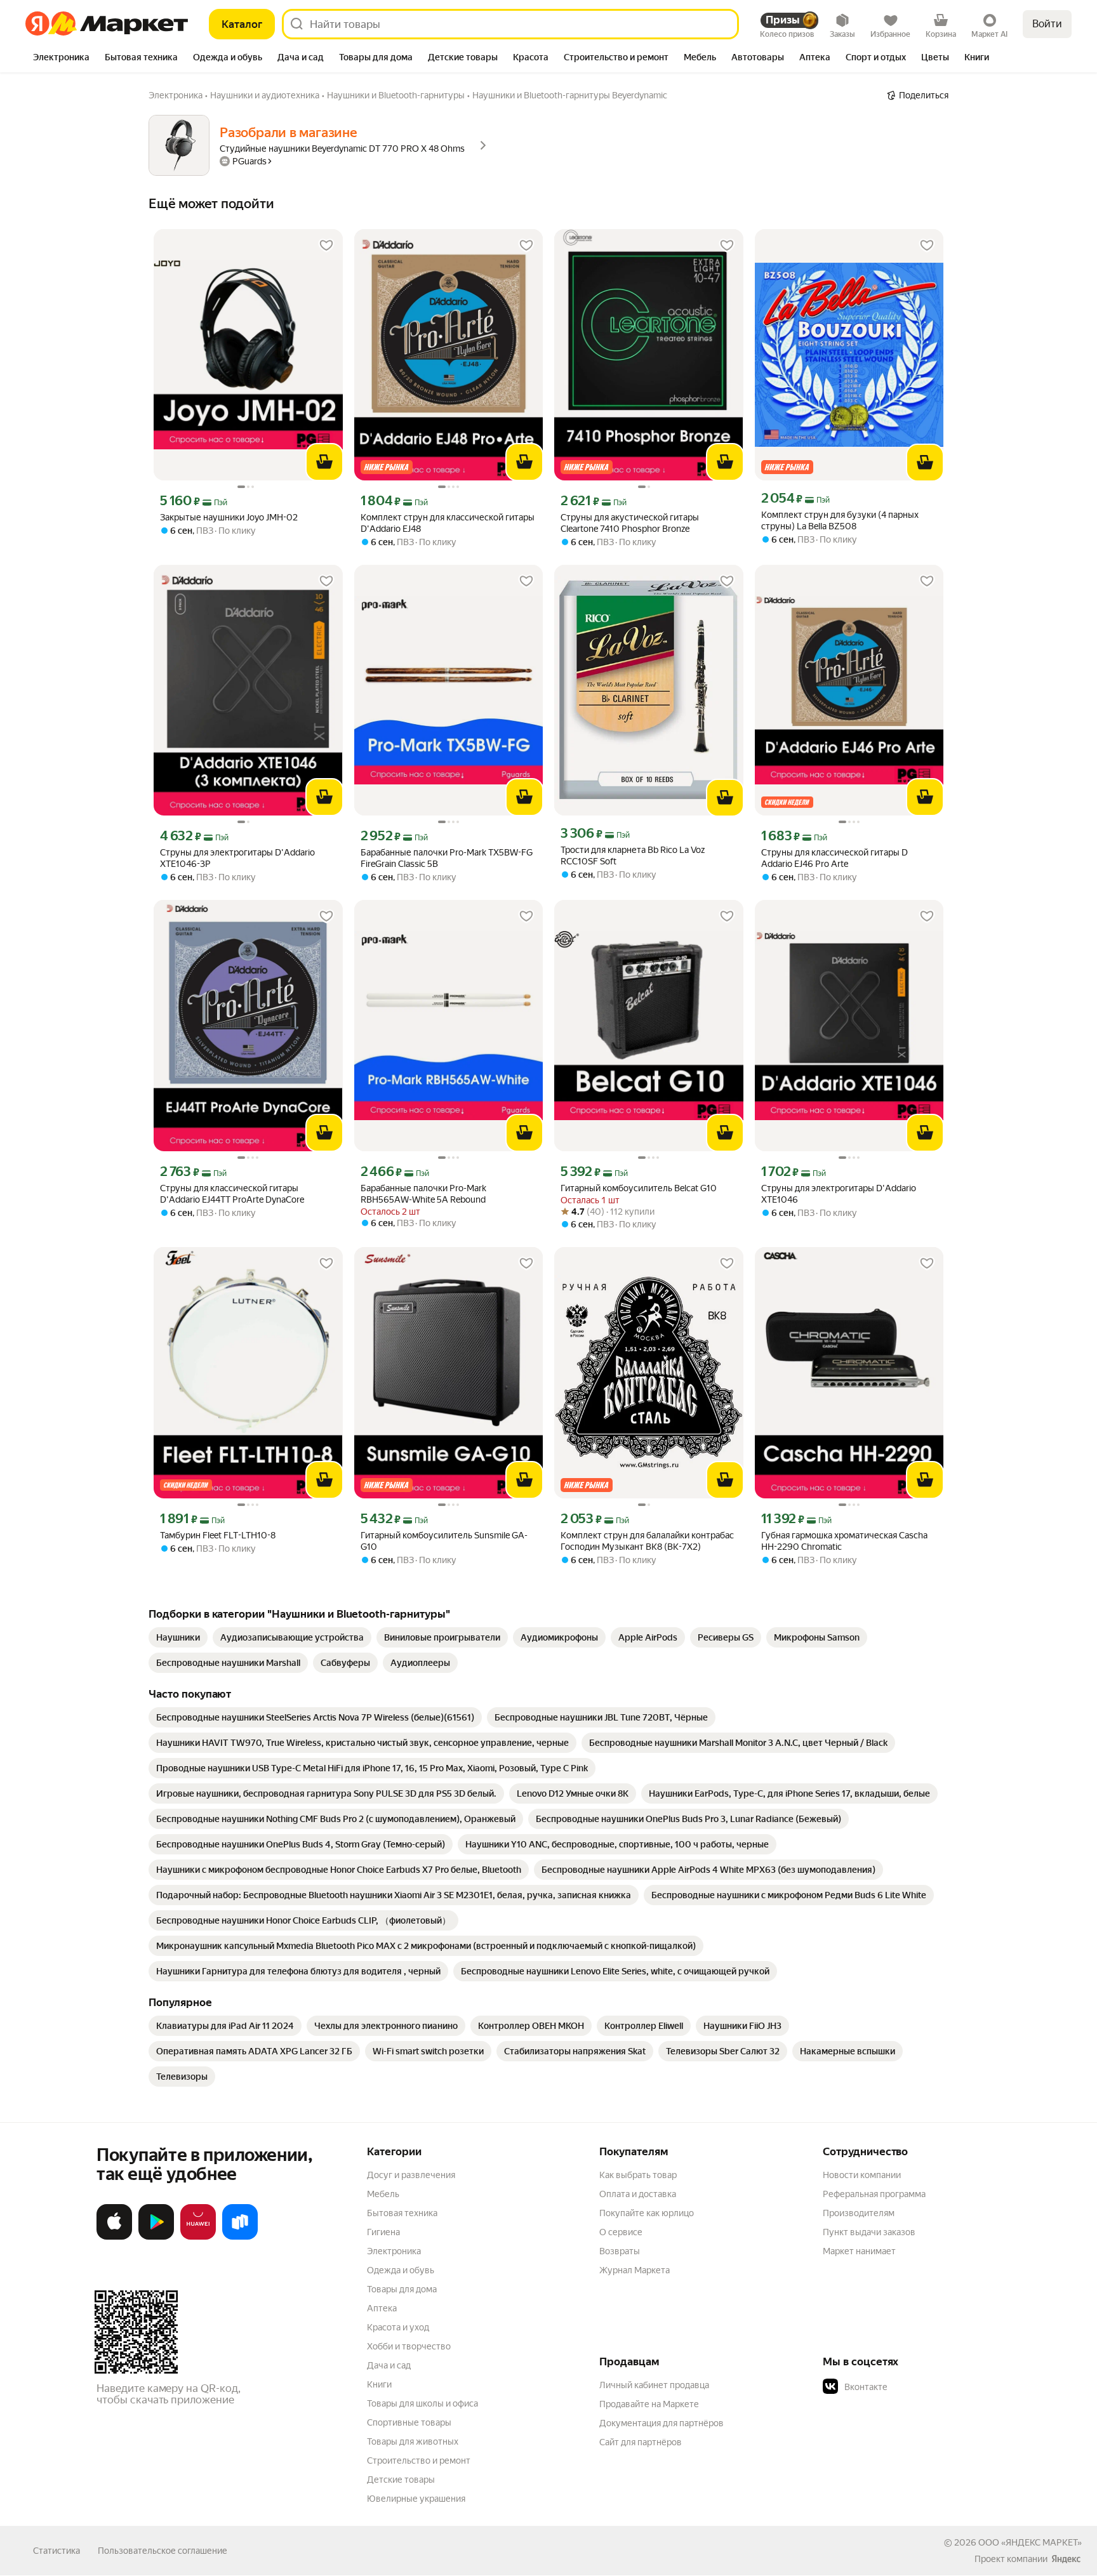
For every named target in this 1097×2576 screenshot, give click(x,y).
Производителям (859, 2213)
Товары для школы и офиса (422, 2403)
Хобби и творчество (409, 2346)
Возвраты (620, 2251)
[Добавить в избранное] (326, 246)
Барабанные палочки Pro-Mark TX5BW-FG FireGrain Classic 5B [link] (447, 858)
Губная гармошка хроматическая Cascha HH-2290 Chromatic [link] (844, 1541)
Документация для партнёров (662, 2423)
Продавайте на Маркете (649, 2404)
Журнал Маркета (635, 2270)
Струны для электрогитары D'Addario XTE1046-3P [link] (237, 858)
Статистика (57, 2551)
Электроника (394, 2251)
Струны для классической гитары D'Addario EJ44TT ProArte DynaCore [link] (232, 1194)
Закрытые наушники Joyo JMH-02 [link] (229, 517)
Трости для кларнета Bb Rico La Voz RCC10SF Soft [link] (633, 855)
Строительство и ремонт (419, 2460)
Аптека (382, 2308)
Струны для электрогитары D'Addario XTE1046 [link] (839, 1194)
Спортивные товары (409, 2422)
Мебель (383, 2194)
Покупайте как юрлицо (647, 2213)
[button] (912, 2387)
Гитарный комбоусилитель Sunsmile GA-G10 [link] (444, 1541)
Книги (379, 2384)
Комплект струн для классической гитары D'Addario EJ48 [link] (448, 523)
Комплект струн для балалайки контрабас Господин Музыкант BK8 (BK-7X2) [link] (647, 1541)
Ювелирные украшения (416, 2499)
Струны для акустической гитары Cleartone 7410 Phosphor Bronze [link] (630, 523)
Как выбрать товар (638, 2175)
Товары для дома (402, 2289)
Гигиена (383, 2232)
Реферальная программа (874, 2194)
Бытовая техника (402, 2213)
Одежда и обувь (401, 2270)
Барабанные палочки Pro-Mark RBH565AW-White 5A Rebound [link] (423, 1194)
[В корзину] (324, 462)
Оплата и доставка (638, 2194)
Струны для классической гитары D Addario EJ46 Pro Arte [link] (834, 858)
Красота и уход (398, 2327)
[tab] (61, 58)
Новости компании (862, 2175)
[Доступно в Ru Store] (240, 2237)
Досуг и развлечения (411, 2175)
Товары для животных (413, 2441)
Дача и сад (389, 2365)
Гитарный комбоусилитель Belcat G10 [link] (639, 1188)
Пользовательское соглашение (163, 2551)
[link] (178, 1637)
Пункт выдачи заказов (869, 2232)
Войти (1047, 24)
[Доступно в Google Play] (156, 2237)
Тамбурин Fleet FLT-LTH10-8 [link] (218, 1535)
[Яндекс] (1066, 2559)
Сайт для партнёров (641, 2442)
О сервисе (621, 2232)
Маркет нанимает (859, 2251)
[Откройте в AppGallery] (198, 2237)
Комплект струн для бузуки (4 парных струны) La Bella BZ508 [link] (840, 520)
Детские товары (401, 2480)
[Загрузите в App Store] (114, 2237)
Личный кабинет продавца (654, 2385)
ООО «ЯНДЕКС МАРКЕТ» (1030, 2542)
